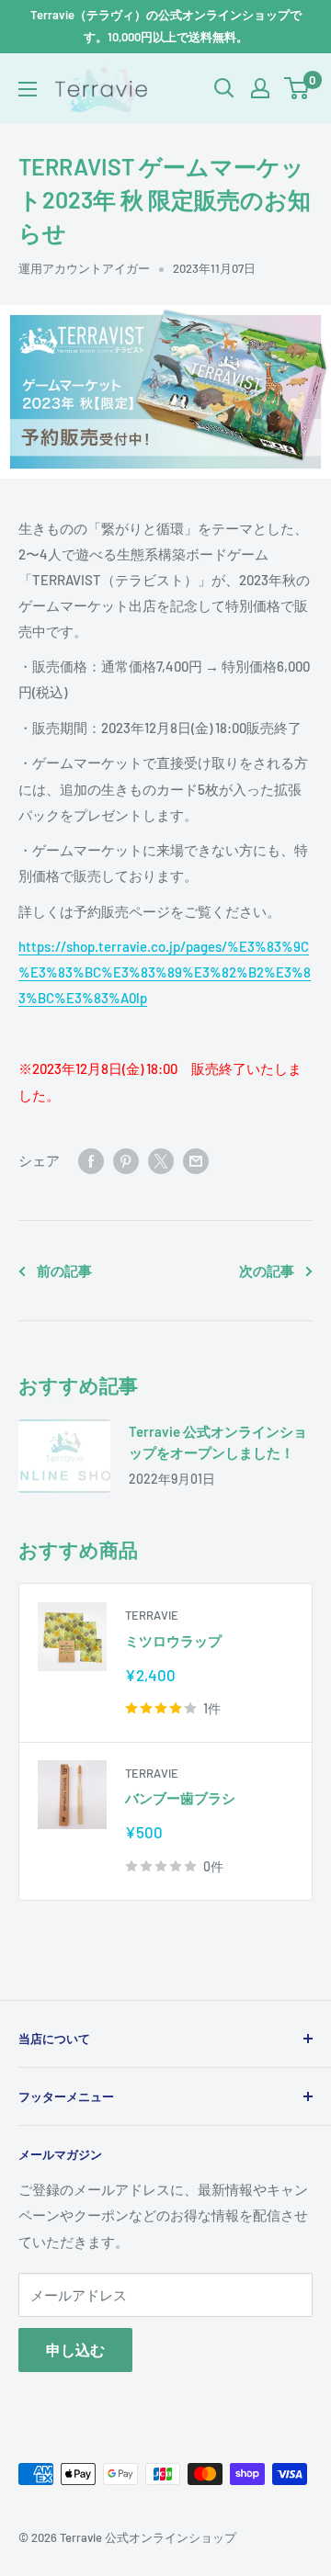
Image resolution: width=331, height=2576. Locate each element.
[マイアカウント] (260, 88)
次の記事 (267, 1271)
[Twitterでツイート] (161, 1160)
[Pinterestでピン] (126, 1160)
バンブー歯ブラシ (180, 1798)
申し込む (75, 2350)
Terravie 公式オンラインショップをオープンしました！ (218, 1442)
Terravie (152, 1615)
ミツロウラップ (173, 1641)
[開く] (224, 88)
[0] (297, 88)
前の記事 (64, 1271)
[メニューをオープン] (28, 89)
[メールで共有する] (196, 1160)
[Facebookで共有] (91, 1160)
